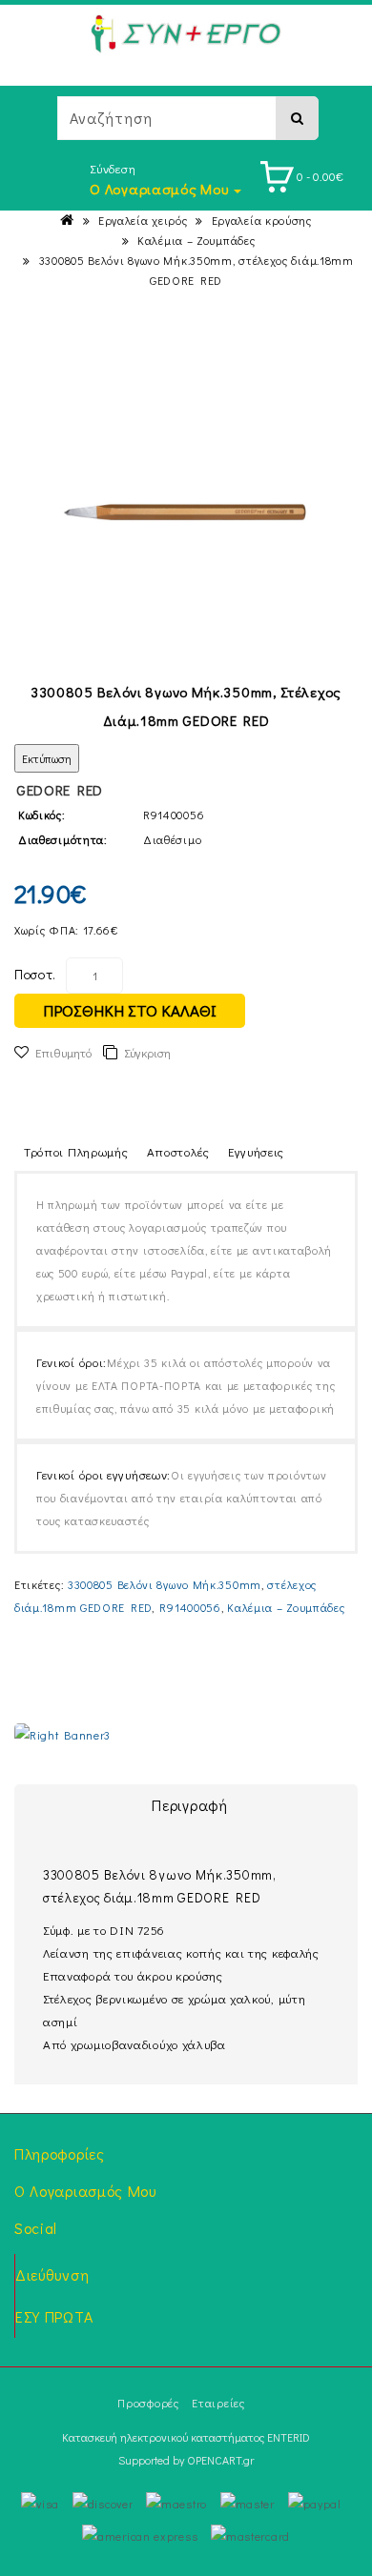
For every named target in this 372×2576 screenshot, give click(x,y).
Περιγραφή (189, 1805)
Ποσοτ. (35, 974)
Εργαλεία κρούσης (262, 220)
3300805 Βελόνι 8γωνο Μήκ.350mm (165, 1584)
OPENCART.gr (220, 2460)
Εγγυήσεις (256, 1151)
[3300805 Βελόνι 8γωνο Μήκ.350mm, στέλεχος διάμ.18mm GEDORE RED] (186, 513)
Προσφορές (148, 2403)
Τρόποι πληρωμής (76, 1151)
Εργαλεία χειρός (143, 220)
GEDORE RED (60, 790)
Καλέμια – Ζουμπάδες (196, 240)
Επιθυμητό (63, 1052)
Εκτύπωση (47, 758)
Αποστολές (178, 1151)
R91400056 (190, 1607)
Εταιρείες (218, 2403)
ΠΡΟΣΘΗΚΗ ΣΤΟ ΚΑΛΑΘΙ (130, 1010)
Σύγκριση (147, 1052)
